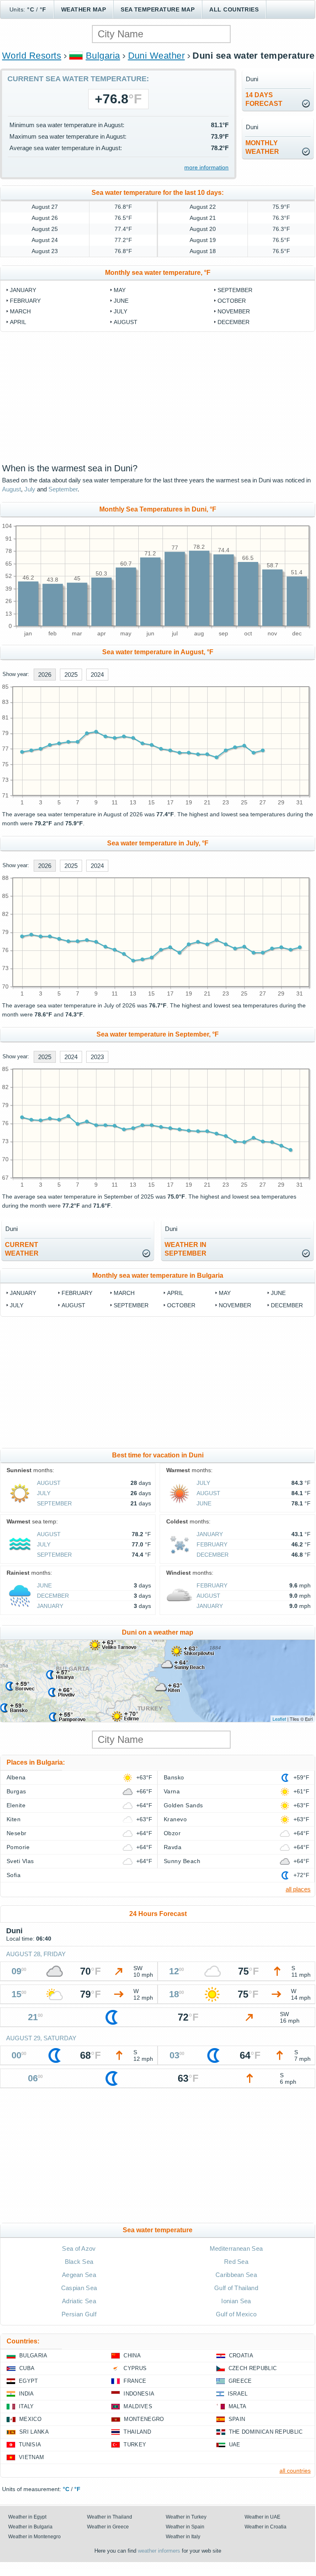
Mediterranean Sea (236, 2248)
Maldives (138, 2406)
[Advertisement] (158, 397)
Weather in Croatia (266, 2527)
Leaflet (279, 1719)
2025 (71, 675)
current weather (22, 1249)
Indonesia (139, 2394)
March (20, 311)
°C (31, 9)
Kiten (14, 1819)
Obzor (172, 1833)
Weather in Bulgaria (30, 2527)
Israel (238, 2394)
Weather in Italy (183, 2537)
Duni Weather (157, 56)
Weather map (84, 9)
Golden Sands (183, 1805)
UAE (235, 2445)
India (26, 2394)
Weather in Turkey (186, 2517)
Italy (26, 2406)
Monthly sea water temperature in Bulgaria (158, 1275)
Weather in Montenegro (34, 2537)
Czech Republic (253, 2368)
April (18, 322)
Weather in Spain (185, 2527)
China (132, 2356)
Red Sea (236, 2262)
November (234, 311)
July (120, 311)
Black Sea (79, 2262)
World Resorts (32, 56)
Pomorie (18, 1847)
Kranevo (175, 1819)
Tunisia (30, 2445)
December (234, 322)
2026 (45, 675)
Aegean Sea (79, 2275)
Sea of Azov (79, 2248)
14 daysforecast (264, 99)
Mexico (30, 2419)
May (120, 290)
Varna (172, 1791)
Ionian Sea (236, 2301)
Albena (16, 1777)
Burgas (16, 1791)
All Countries (234, 9)
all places (298, 1889)
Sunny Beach (182, 1861)
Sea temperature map (158, 9)
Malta (238, 2406)
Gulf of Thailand (236, 2288)
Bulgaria (103, 56)
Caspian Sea (79, 2288)
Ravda (173, 1847)
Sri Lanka (34, 2432)
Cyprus (135, 2368)
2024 (97, 675)
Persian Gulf (79, 2314)
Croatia (241, 2356)
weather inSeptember (185, 1249)
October (232, 301)
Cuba (27, 2368)
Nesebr (17, 1833)
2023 (97, 1057)
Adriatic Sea (79, 2301)
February (25, 301)
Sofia (14, 1875)
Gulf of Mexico (236, 2314)
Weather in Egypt (27, 2517)
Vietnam (31, 2457)
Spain (237, 2419)
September (235, 290)
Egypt (29, 2381)
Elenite (16, 1805)
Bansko (174, 1777)
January (23, 290)
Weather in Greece (108, 2527)
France (135, 2381)
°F (43, 9)
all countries (295, 2471)
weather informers (159, 2551)
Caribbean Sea (236, 2275)
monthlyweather (262, 147)
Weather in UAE (262, 2517)
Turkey (135, 2445)
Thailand (137, 2432)
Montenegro (144, 2419)
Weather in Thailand (110, 2517)
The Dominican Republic (266, 2432)
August (126, 322)
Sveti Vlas (20, 1861)
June (121, 301)
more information (206, 167)
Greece (240, 2381)
